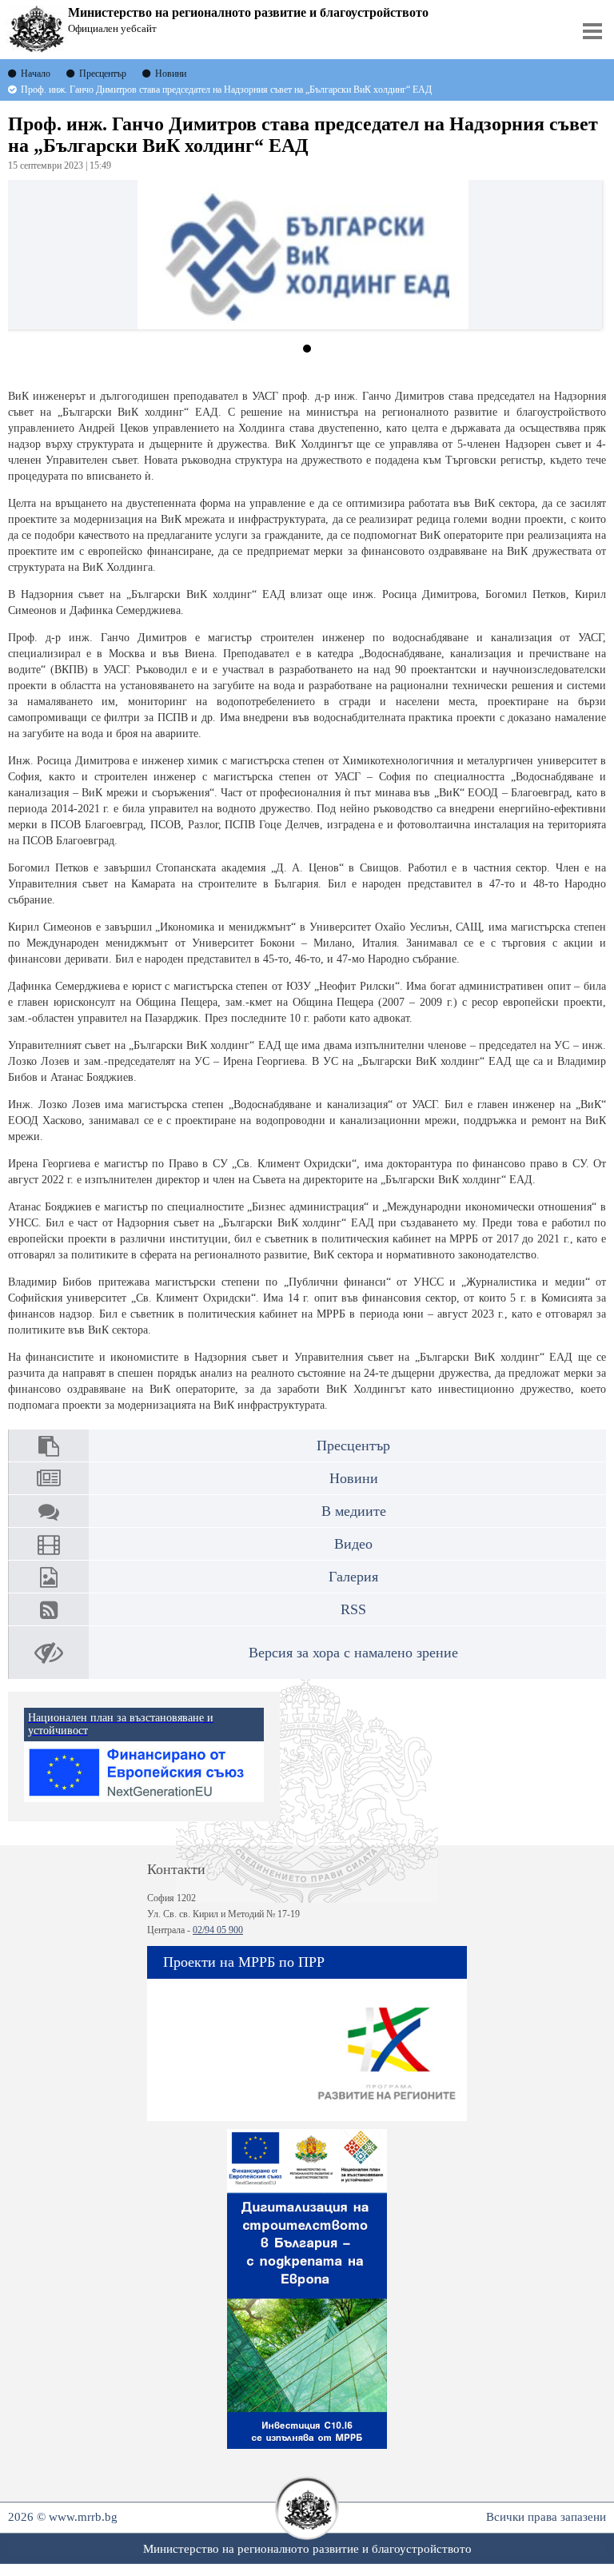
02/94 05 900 (218, 1930)
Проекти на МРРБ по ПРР (244, 1962)
